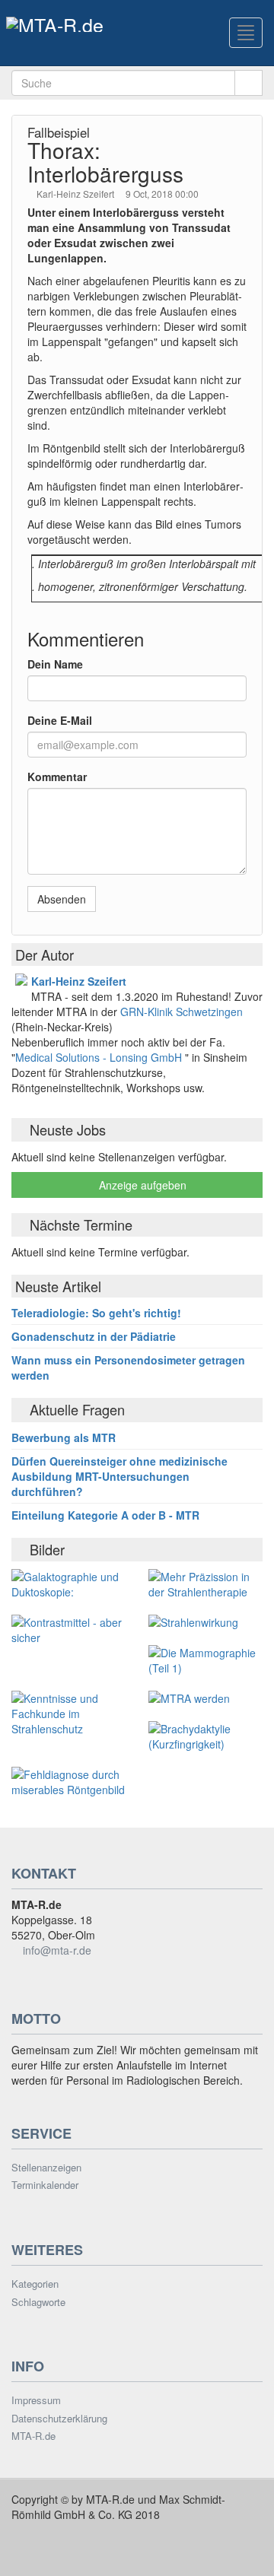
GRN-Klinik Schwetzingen (182, 1012)
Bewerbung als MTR (64, 1437)
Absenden (62, 899)
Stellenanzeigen (46, 2168)
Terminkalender (45, 2185)
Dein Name (55, 664)
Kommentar (57, 777)
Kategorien (35, 2284)
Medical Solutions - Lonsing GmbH (99, 1057)
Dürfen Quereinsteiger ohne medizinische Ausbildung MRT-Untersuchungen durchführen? (119, 1476)
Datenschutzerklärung (59, 2419)
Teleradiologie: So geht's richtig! (96, 1313)
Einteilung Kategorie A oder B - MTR (105, 1515)
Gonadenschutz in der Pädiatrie (94, 1336)
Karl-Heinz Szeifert (76, 194)
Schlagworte (38, 2302)
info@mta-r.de (57, 1950)
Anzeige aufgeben (141, 1185)
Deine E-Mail (60, 720)
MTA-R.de (33, 2436)
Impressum (36, 2400)
